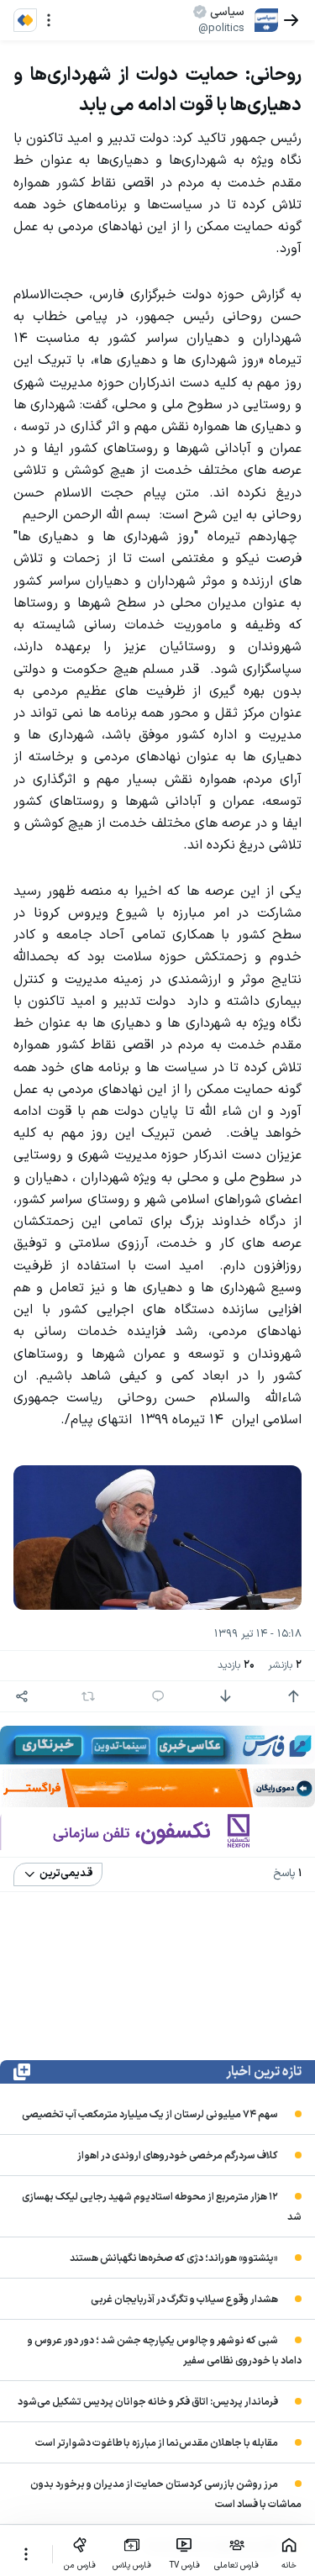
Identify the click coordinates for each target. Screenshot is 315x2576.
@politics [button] (221, 29)
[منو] (49, 20)
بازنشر (285, 1666)
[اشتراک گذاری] (22, 1696)
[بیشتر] (26, 2554)
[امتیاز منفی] (225, 1696)
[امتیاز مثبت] (293, 1696)
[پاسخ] (158, 1696)
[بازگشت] (291, 20)
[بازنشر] (88, 1696)
